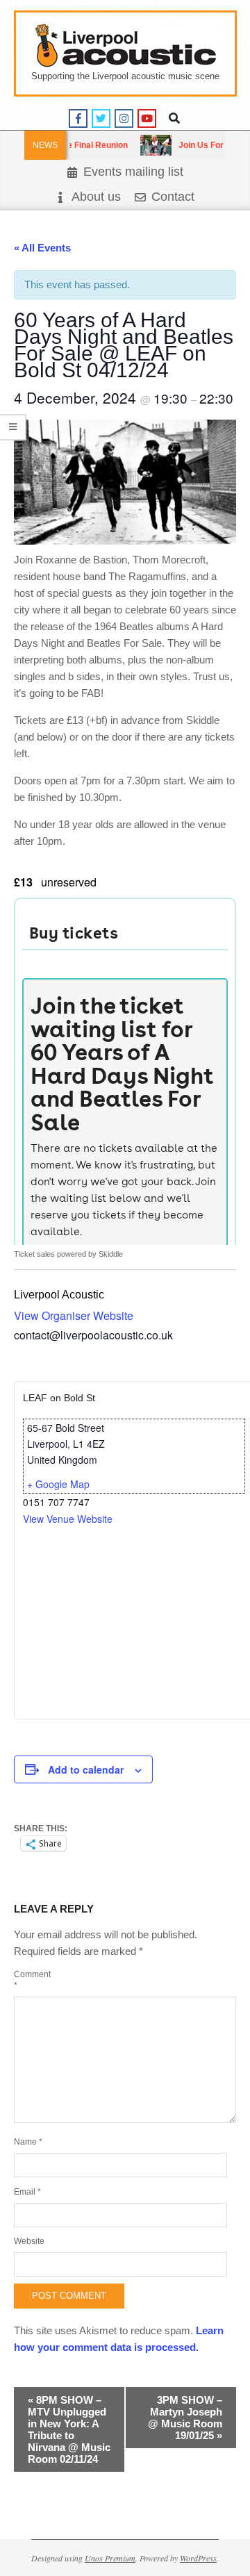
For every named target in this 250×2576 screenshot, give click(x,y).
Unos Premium (110, 2558)
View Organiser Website (74, 1315)
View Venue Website (68, 1519)
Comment (31, 1980)
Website (29, 2241)
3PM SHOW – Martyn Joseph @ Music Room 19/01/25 (185, 2418)
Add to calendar (86, 1769)
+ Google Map (58, 1484)
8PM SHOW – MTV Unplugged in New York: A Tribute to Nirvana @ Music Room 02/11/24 (69, 2429)
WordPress (198, 2558)
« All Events (42, 248)
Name (28, 2142)
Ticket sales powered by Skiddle (68, 1254)
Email (27, 2192)
